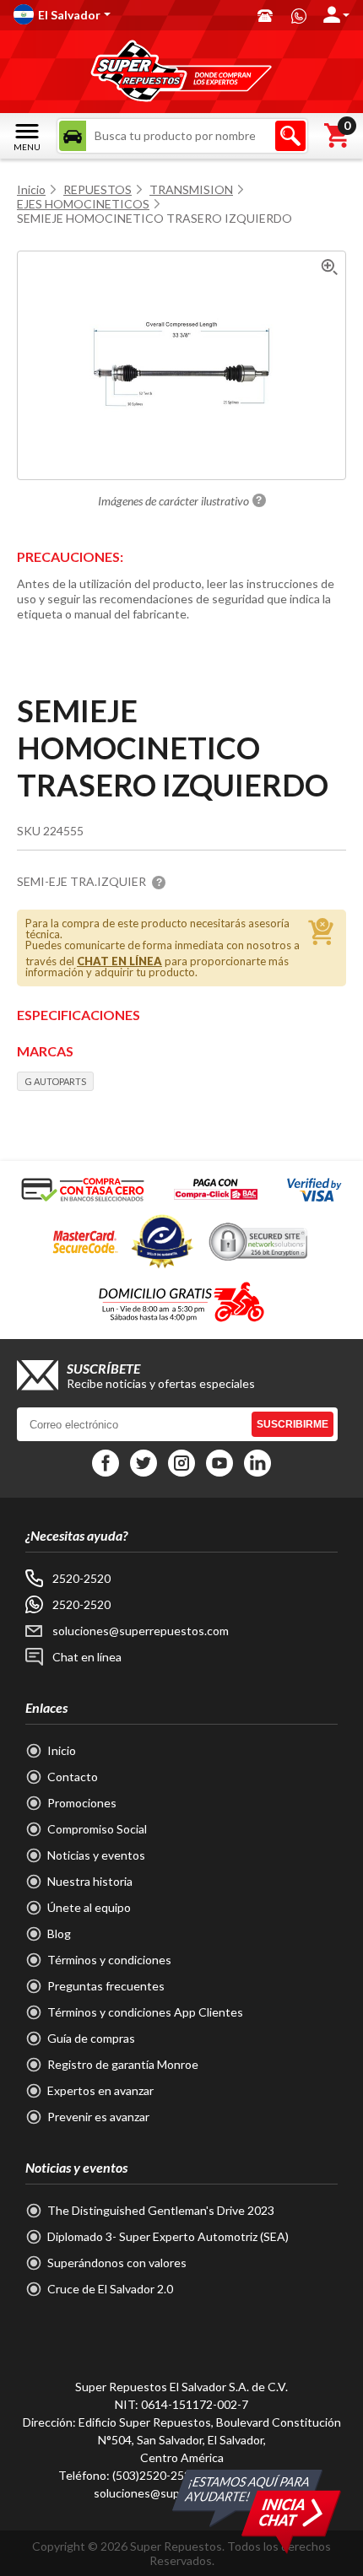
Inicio (31, 189)
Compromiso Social (97, 1829)
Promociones (82, 1803)
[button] (127, 14)
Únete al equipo (89, 1907)
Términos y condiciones (109, 1960)
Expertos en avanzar (100, 2090)
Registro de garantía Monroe (123, 2064)
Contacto (73, 1777)
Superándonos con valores (117, 2263)
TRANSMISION (191, 189)
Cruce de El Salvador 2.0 (110, 2289)
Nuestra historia (90, 1881)
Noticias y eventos (96, 1855)
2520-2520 (81, 1578)
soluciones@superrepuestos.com (141, 1631)
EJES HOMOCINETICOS (83, 204)
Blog (59, 1933)
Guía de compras (91, 2038)
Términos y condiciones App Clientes (145, 2012)
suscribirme (293, 1424)
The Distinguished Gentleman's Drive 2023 (161, 2210)
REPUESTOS (98, 189)
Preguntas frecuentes (106, 1986)
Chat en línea (87, 1657)
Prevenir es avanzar (98, 2117)
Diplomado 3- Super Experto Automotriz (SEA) (168, 2236)
